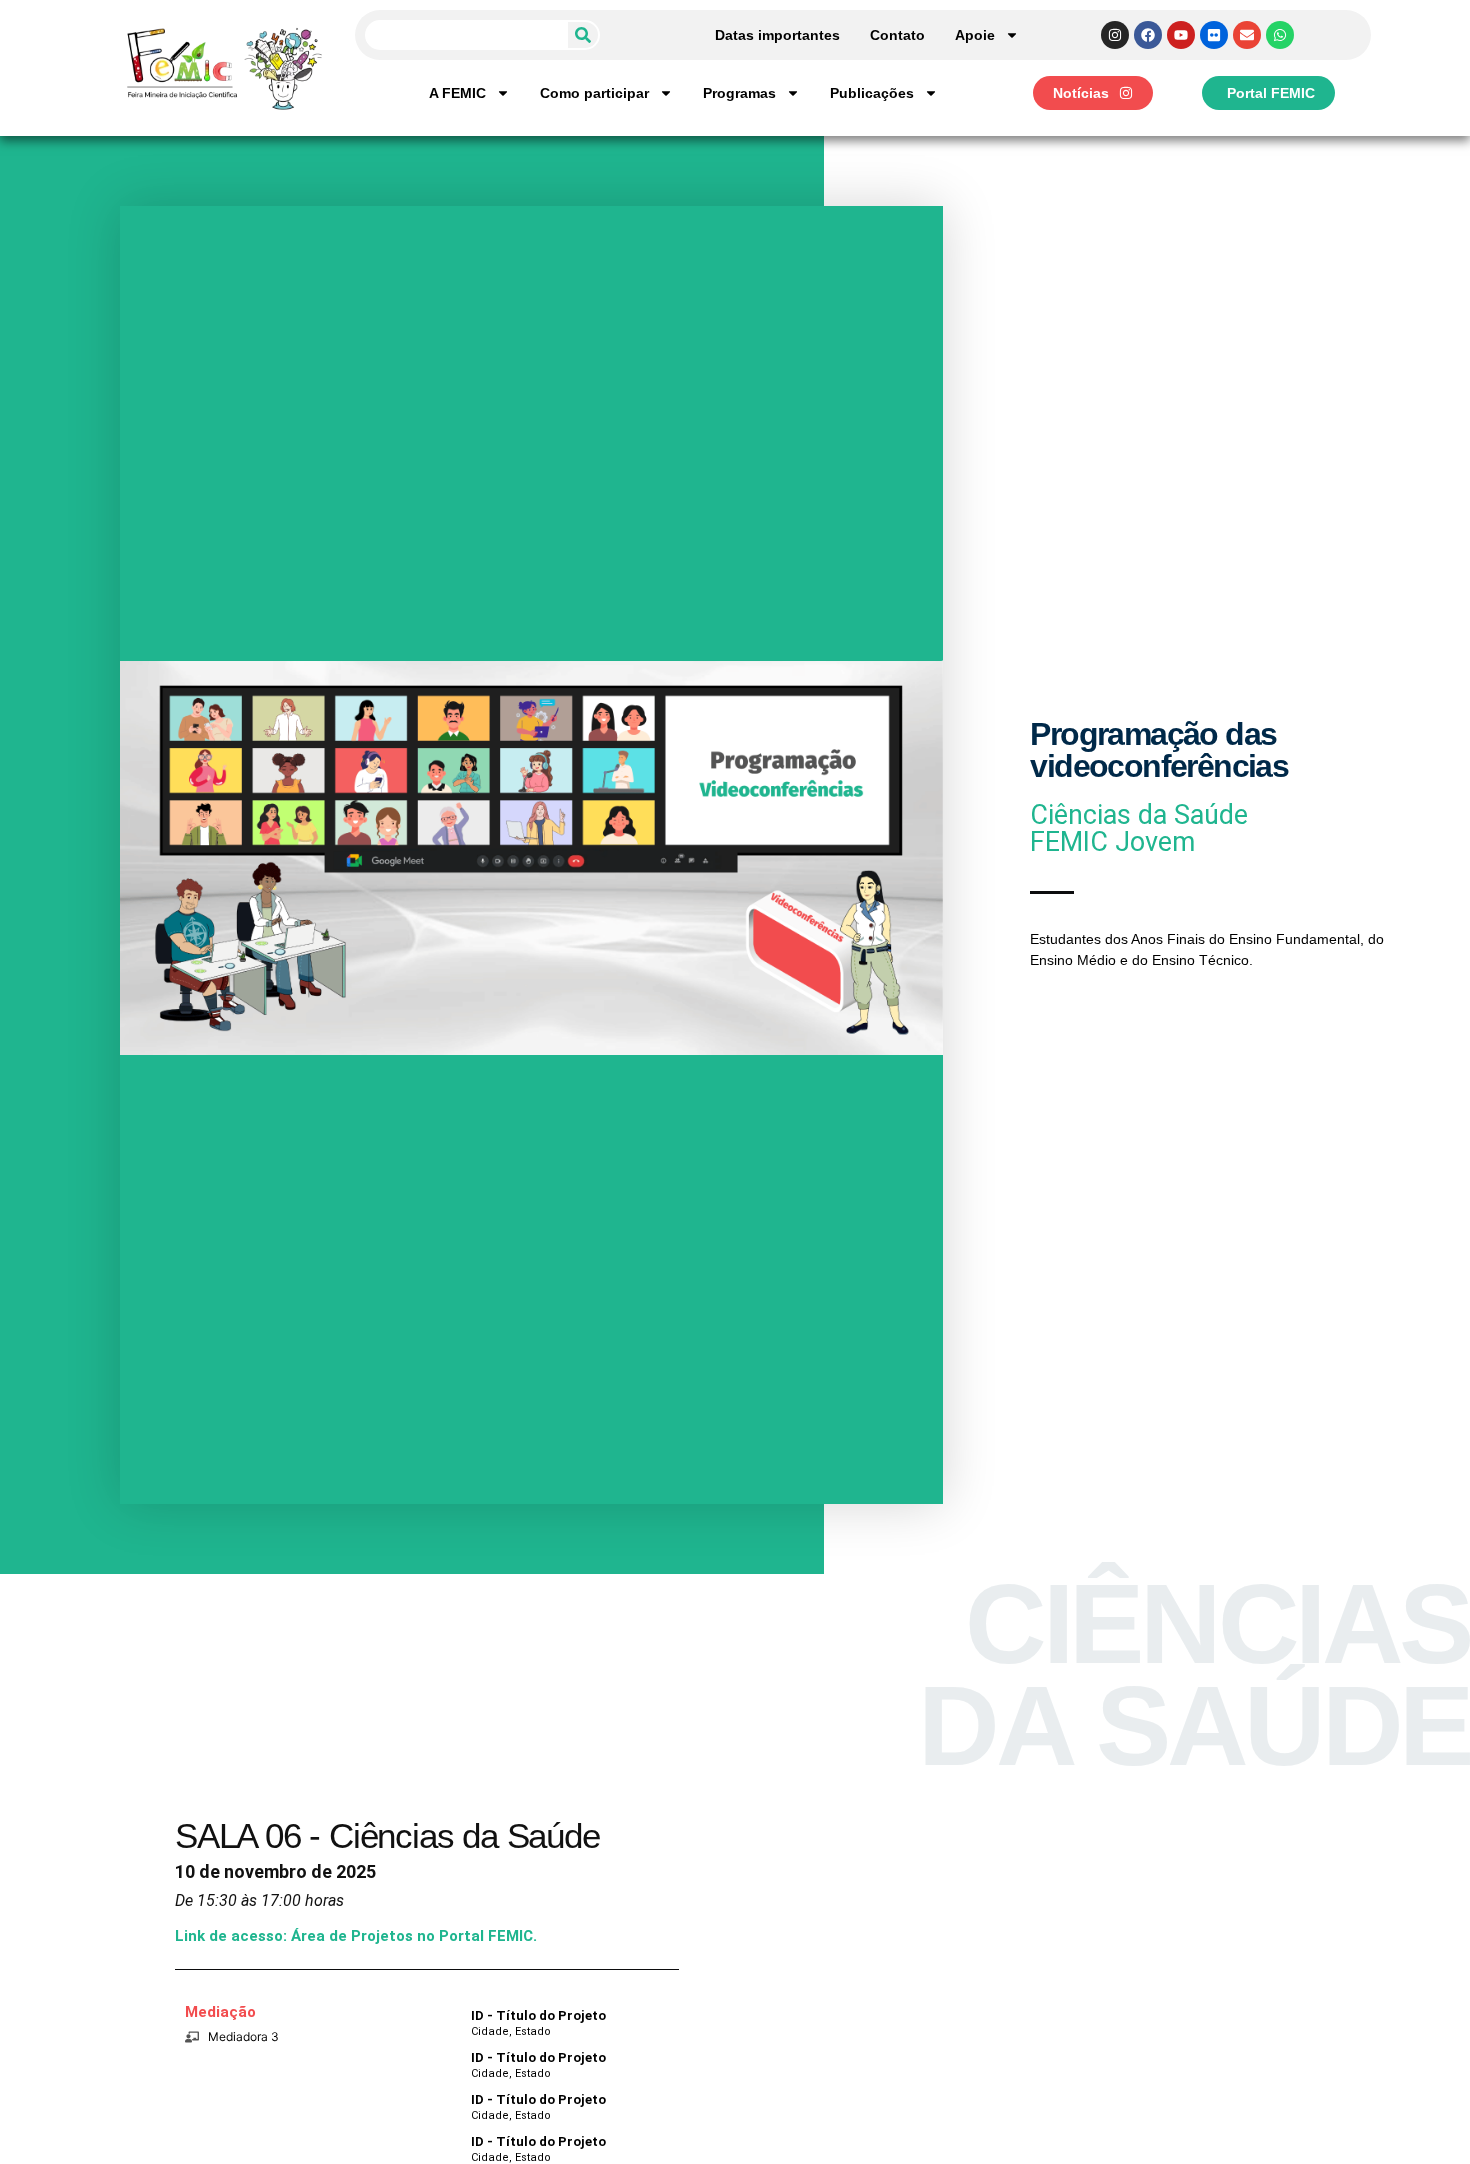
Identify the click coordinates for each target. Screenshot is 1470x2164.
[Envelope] (1247, 35)
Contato (897, 35)
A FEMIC (457, 93)
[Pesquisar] (583, 35)
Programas (739, 93)
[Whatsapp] (1280, 35)
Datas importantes (777, 35)
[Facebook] (1148, 35)
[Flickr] (1214, 35)
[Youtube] (1181, 35)
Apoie (975, 35)
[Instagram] (1115, 35)
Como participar (594, 93)
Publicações (872, 93)
